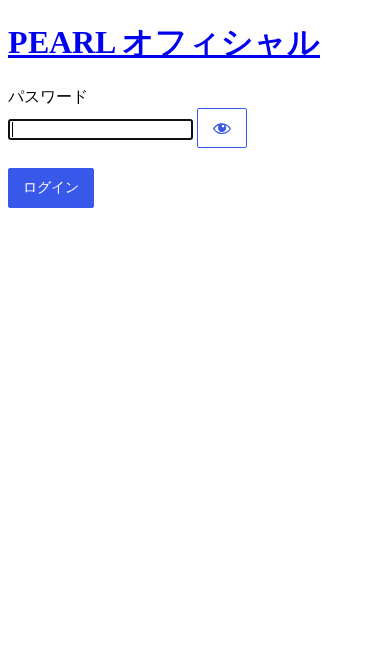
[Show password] (222, 128)
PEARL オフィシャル (164, 42)
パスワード (48, 96)
